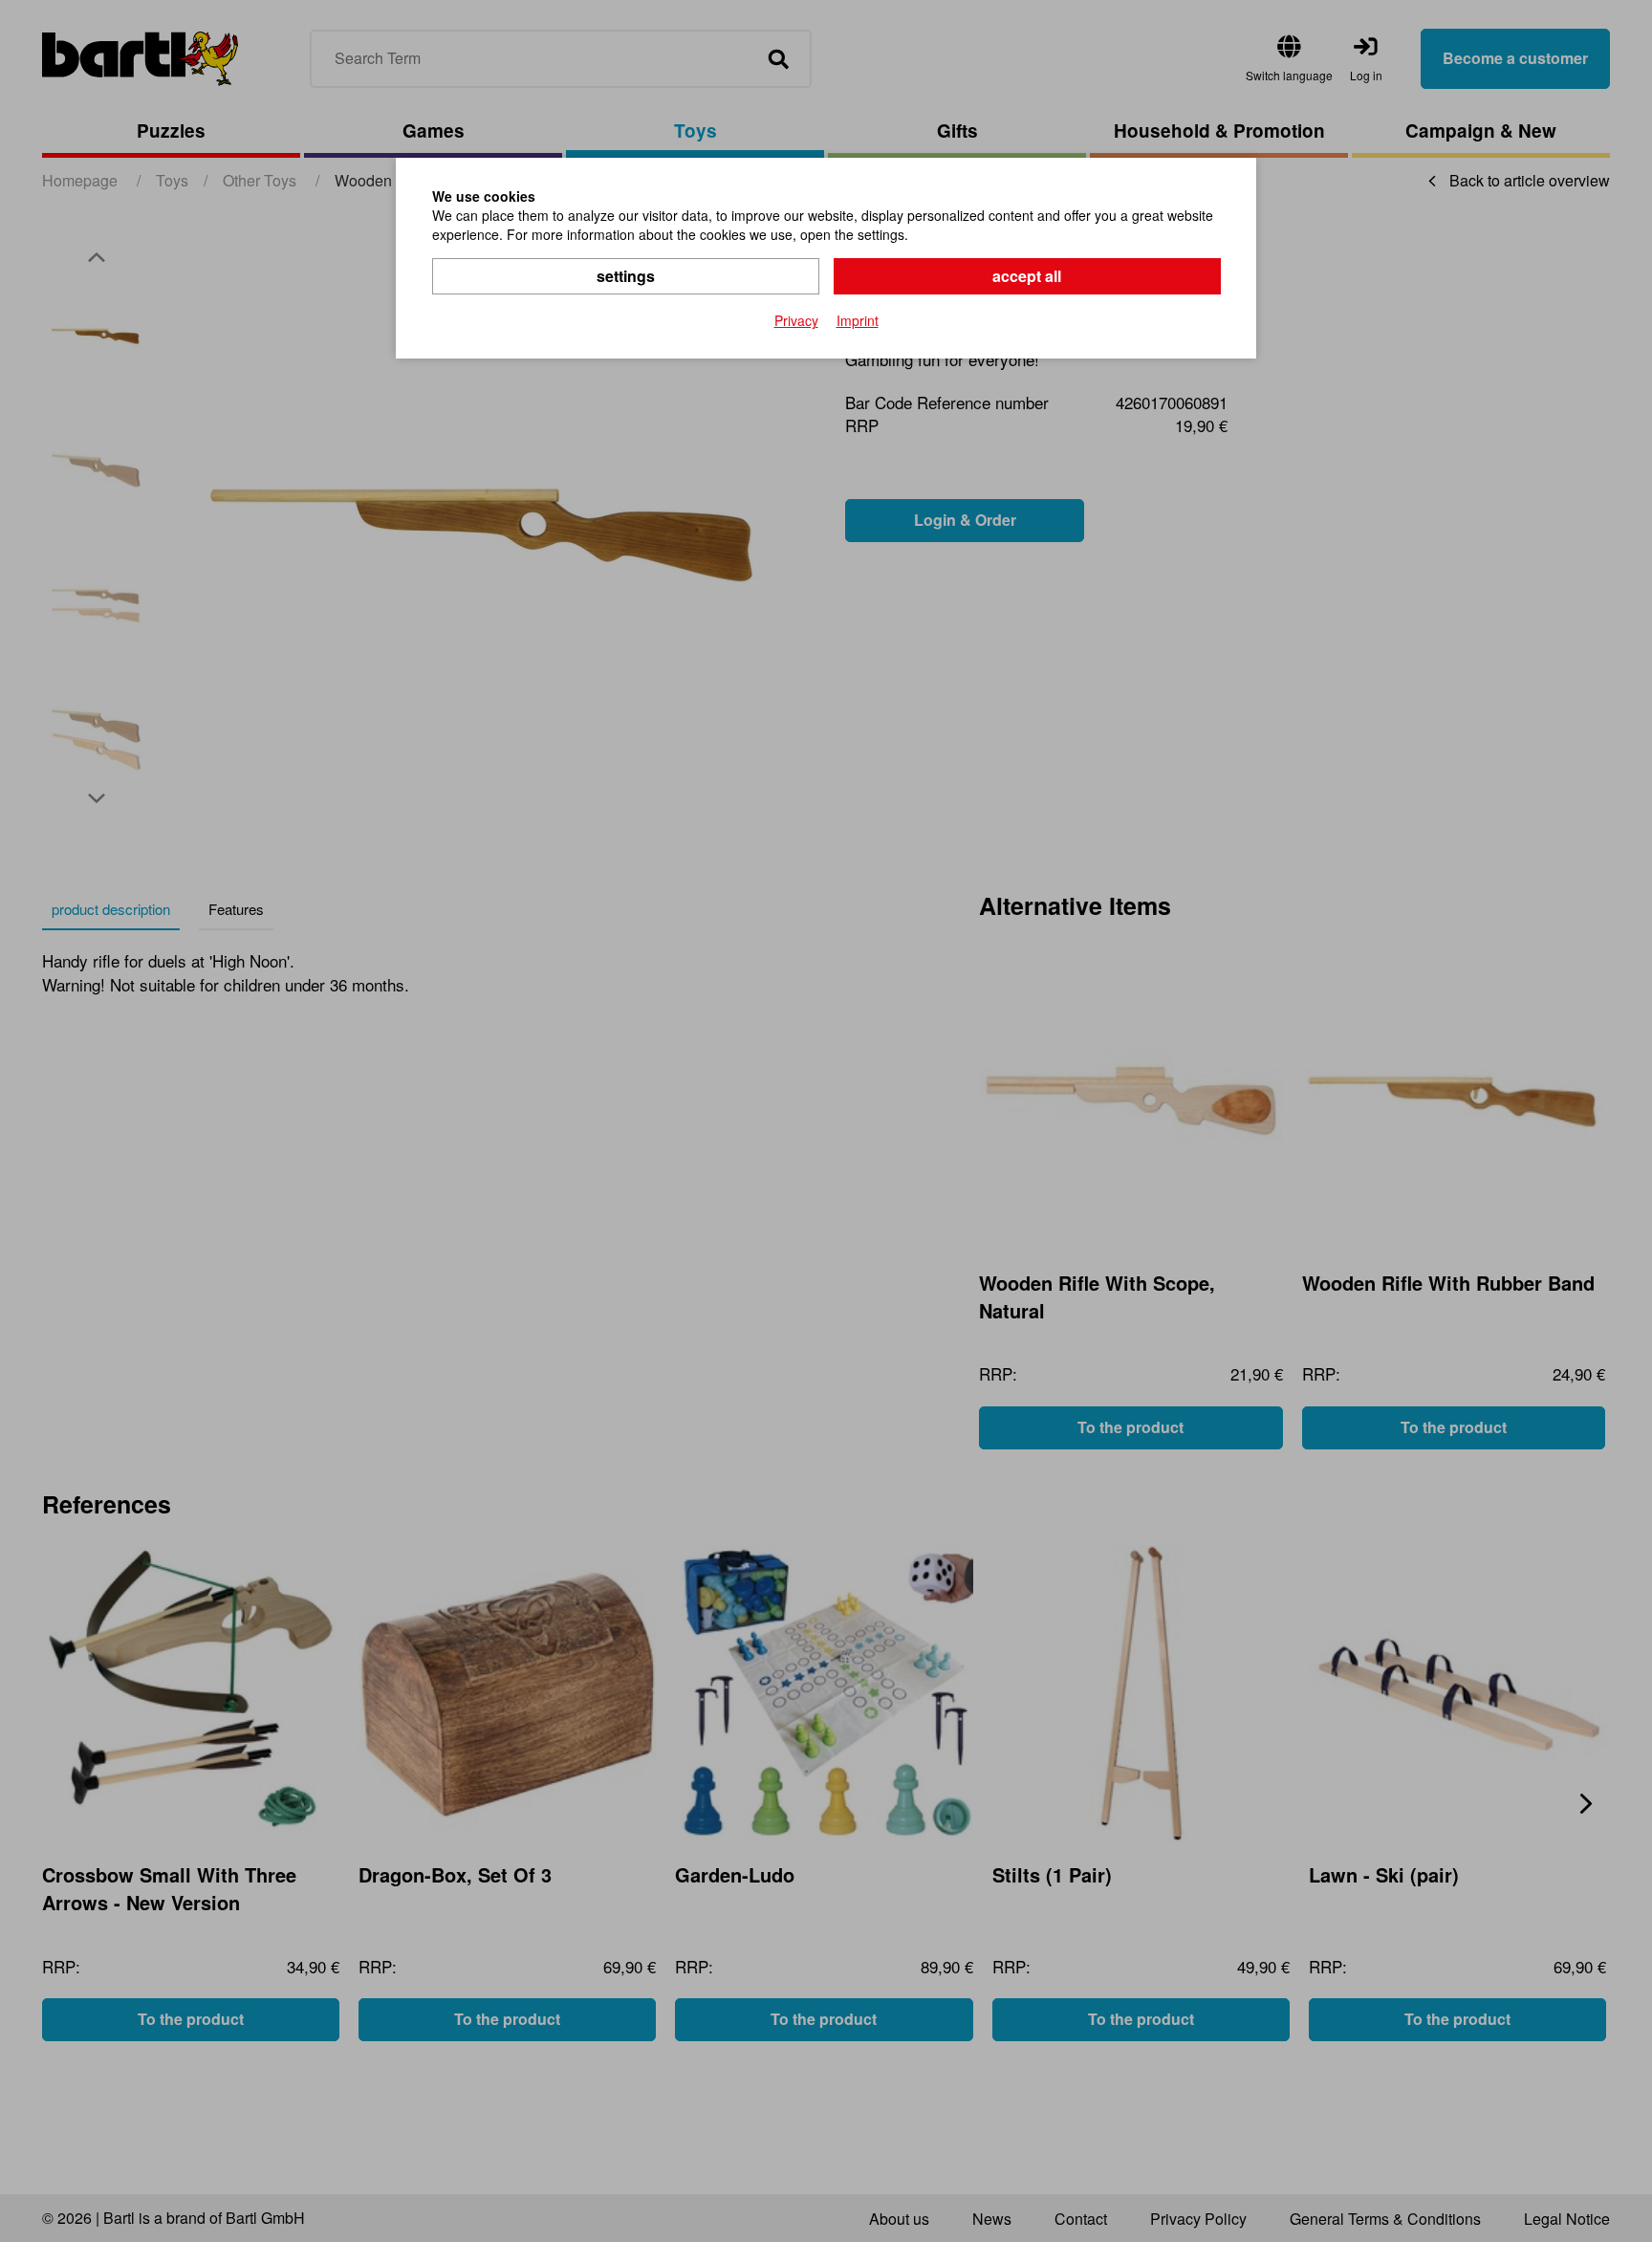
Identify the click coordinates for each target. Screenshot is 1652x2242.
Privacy (796, 320)
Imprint (858, 320)
